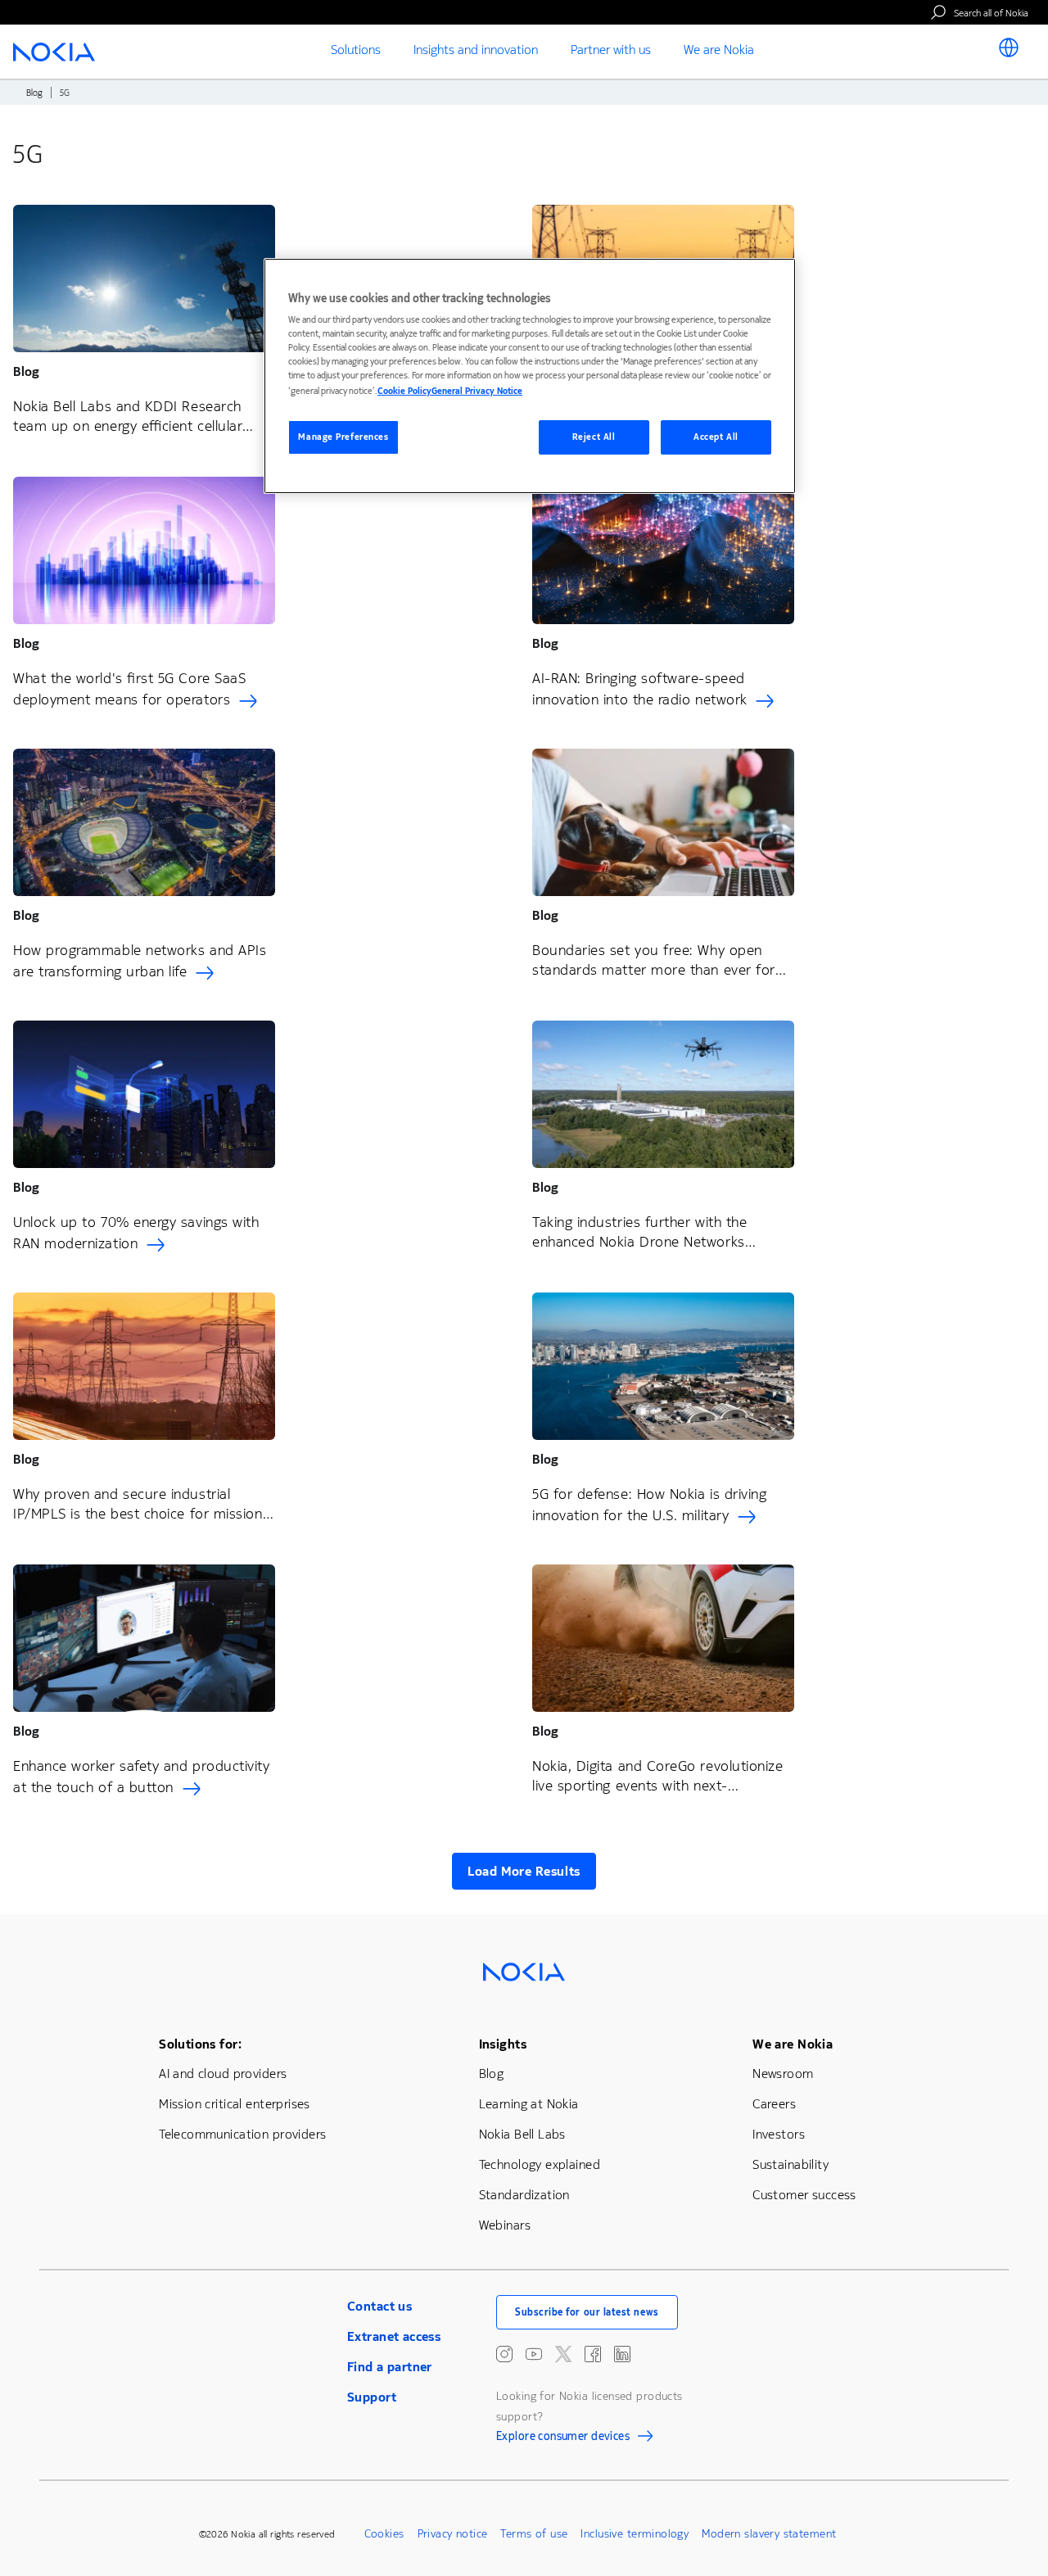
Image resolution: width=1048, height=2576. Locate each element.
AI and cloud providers (223, 2073)
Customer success (804, 2195)
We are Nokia (793, 2044)
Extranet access (394, 2336)
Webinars (505, 2225)
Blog (34, 93)
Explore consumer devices (563, 2438)
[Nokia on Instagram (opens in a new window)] (504, 2354)
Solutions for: (200, 2044)
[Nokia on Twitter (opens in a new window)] (563, 2354)
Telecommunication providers (242, 2134)
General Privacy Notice (477, 391)
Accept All (716, 437)
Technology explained (540, 2164)
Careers (774, 2104)
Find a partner (390, 2367)
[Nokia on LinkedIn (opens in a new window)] (622, 2354)
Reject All (594, 437)
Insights (503, 2044)
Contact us (379, 2306)
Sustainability (791, 2164)
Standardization (524, 2195)
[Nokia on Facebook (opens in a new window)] (593, 2354)
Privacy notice (453, 2534)
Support (372, 2397)
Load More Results (524, 1871)
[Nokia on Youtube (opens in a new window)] (534, 2354)
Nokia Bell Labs (522, 2134)
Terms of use (534, 2534)
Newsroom (783, 2073)
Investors (779, 2134)
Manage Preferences (343, 437)
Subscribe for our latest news (587, 2312)
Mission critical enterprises (235, 2104)
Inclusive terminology (635, 2534)
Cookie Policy (404, 391)
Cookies (384, 2534)
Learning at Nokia (529, 2104)
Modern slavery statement (769, 2534)
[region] (530, 376)
